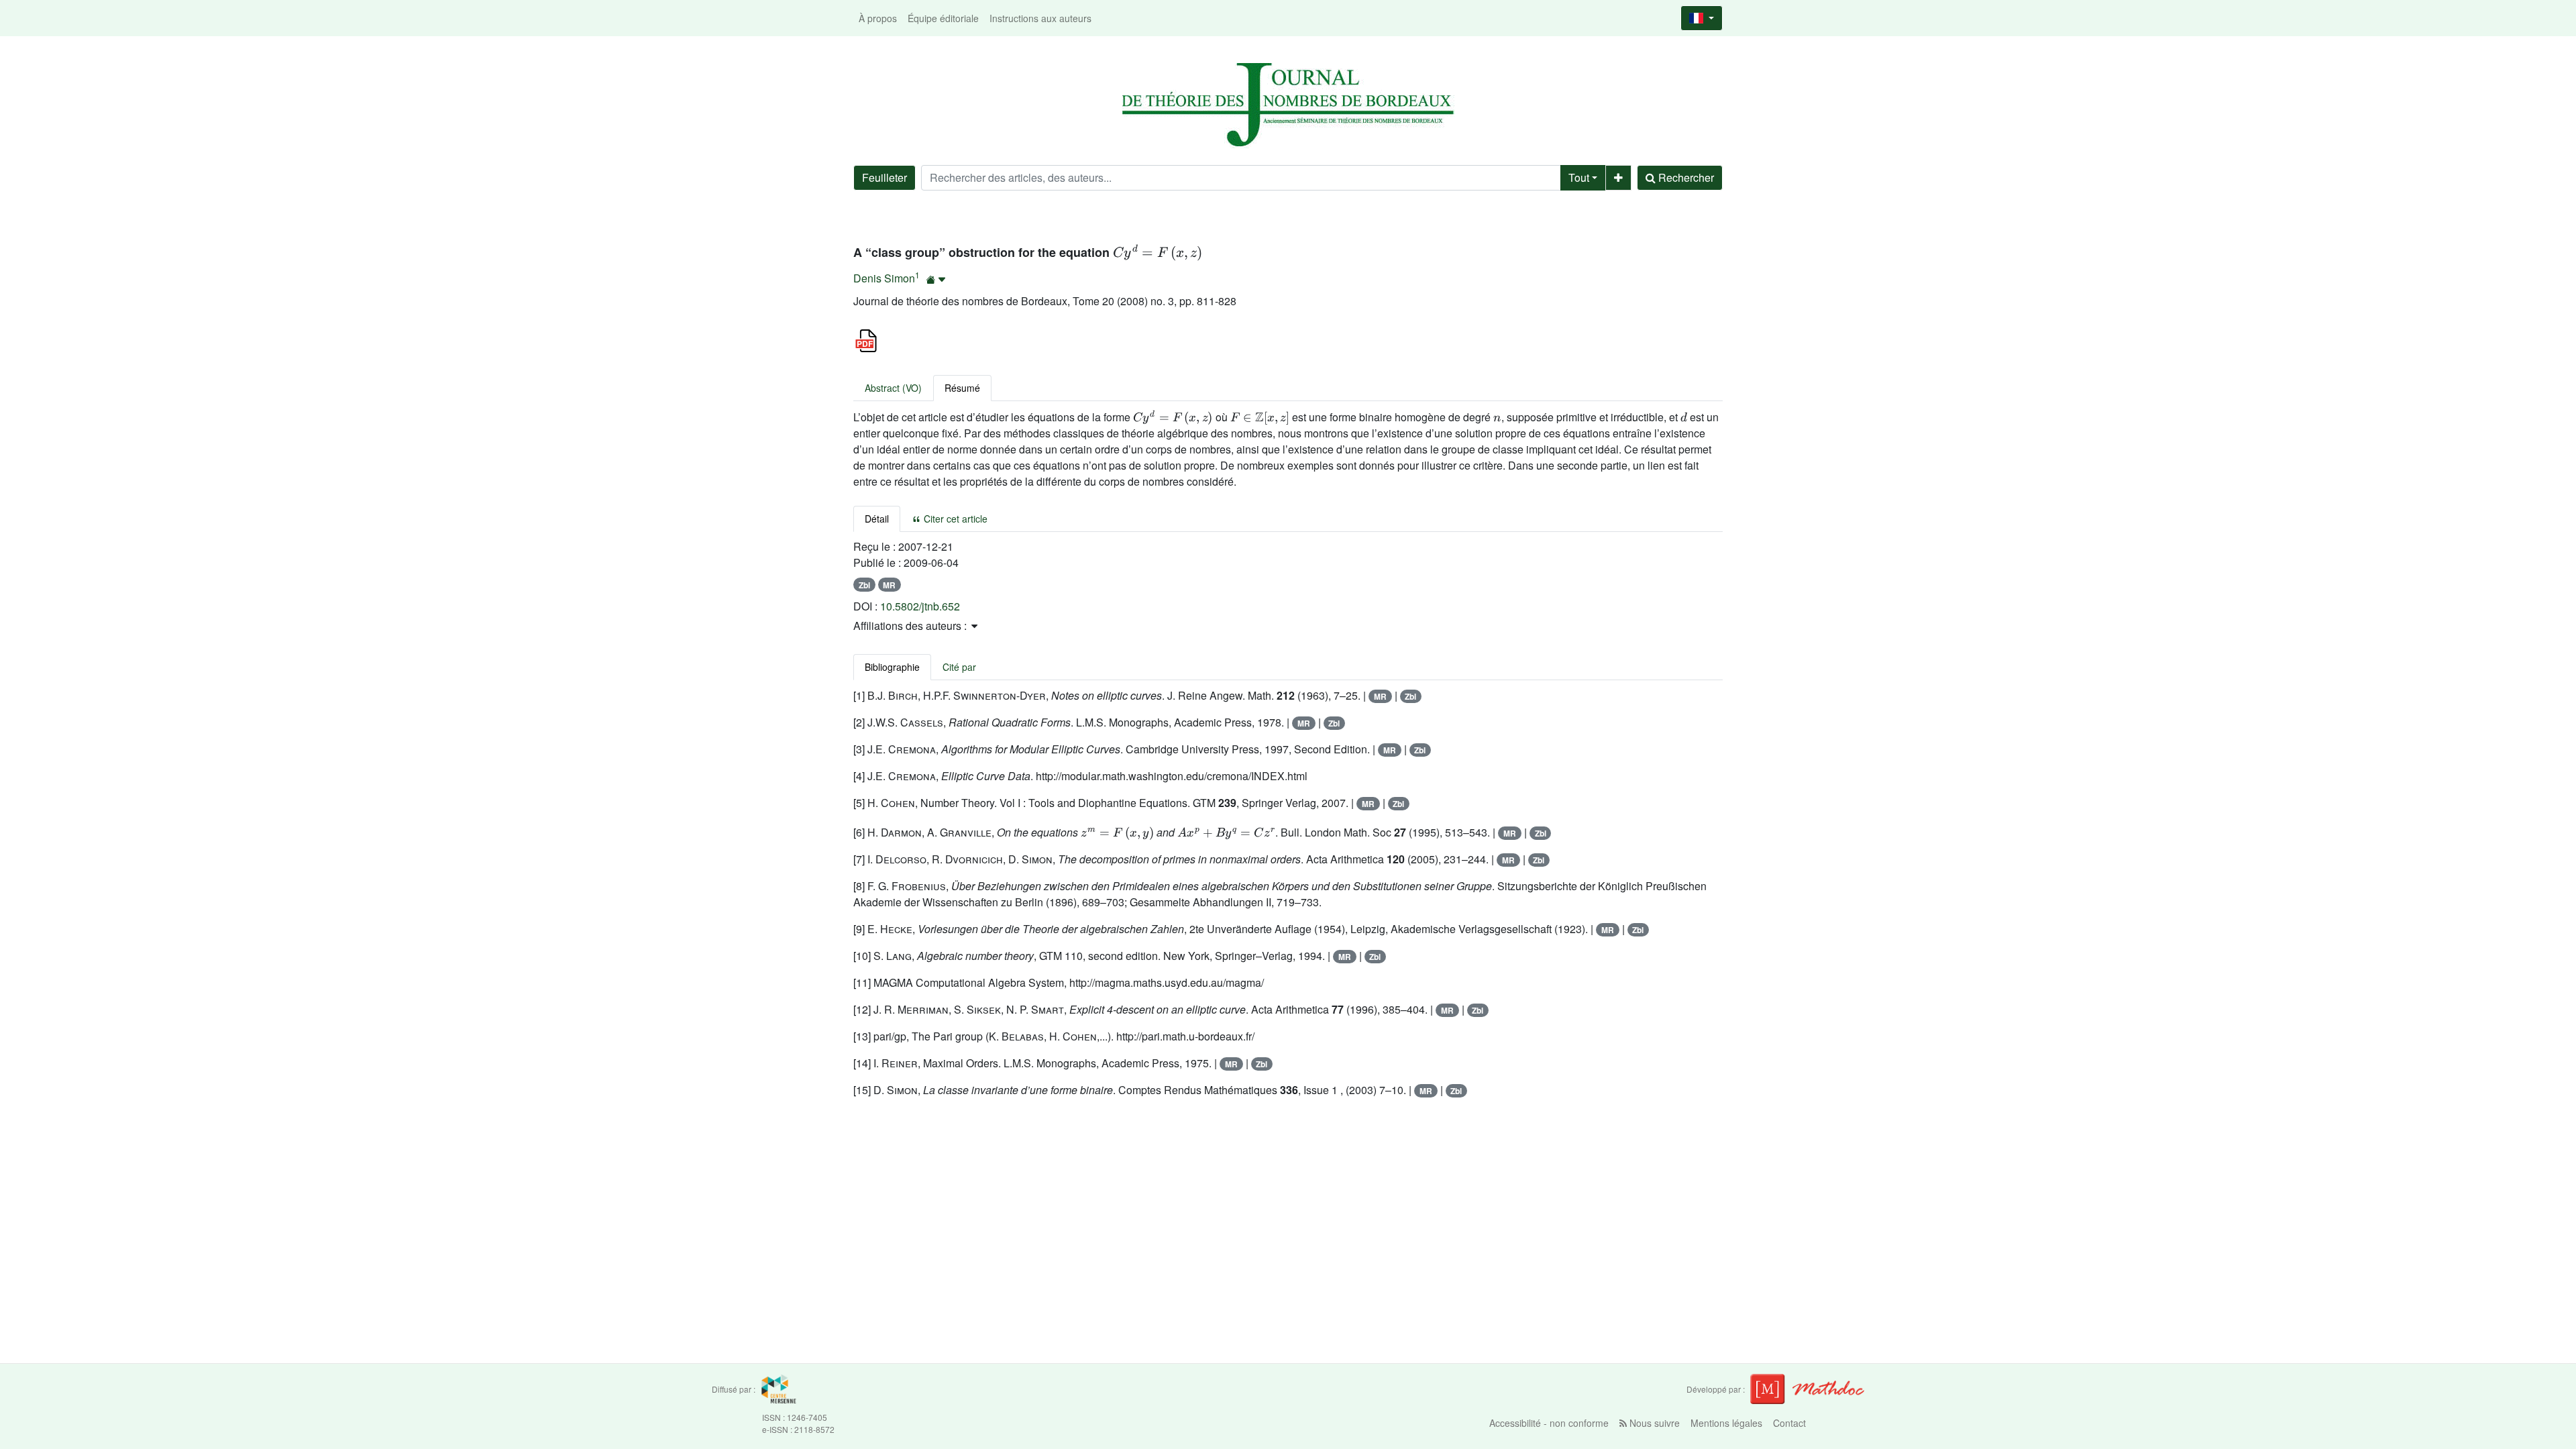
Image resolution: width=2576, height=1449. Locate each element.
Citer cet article (954, 519)
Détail (877, 519)
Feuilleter (884, 177)
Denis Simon (884, 278)
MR (889, 585)
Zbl (864, 585)
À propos (878, 18)
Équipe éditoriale (943, 18)
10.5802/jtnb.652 (920, 606)
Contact (1789, 1423)
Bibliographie (892, 667)
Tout (1579, 177)
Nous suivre (1653, 1423)
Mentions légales (1726, 1423)
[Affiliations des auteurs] (936, 279)
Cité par (959, 667)
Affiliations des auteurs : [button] (911, 626)
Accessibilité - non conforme (1549, 1423)
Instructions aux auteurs (1040, 18)
